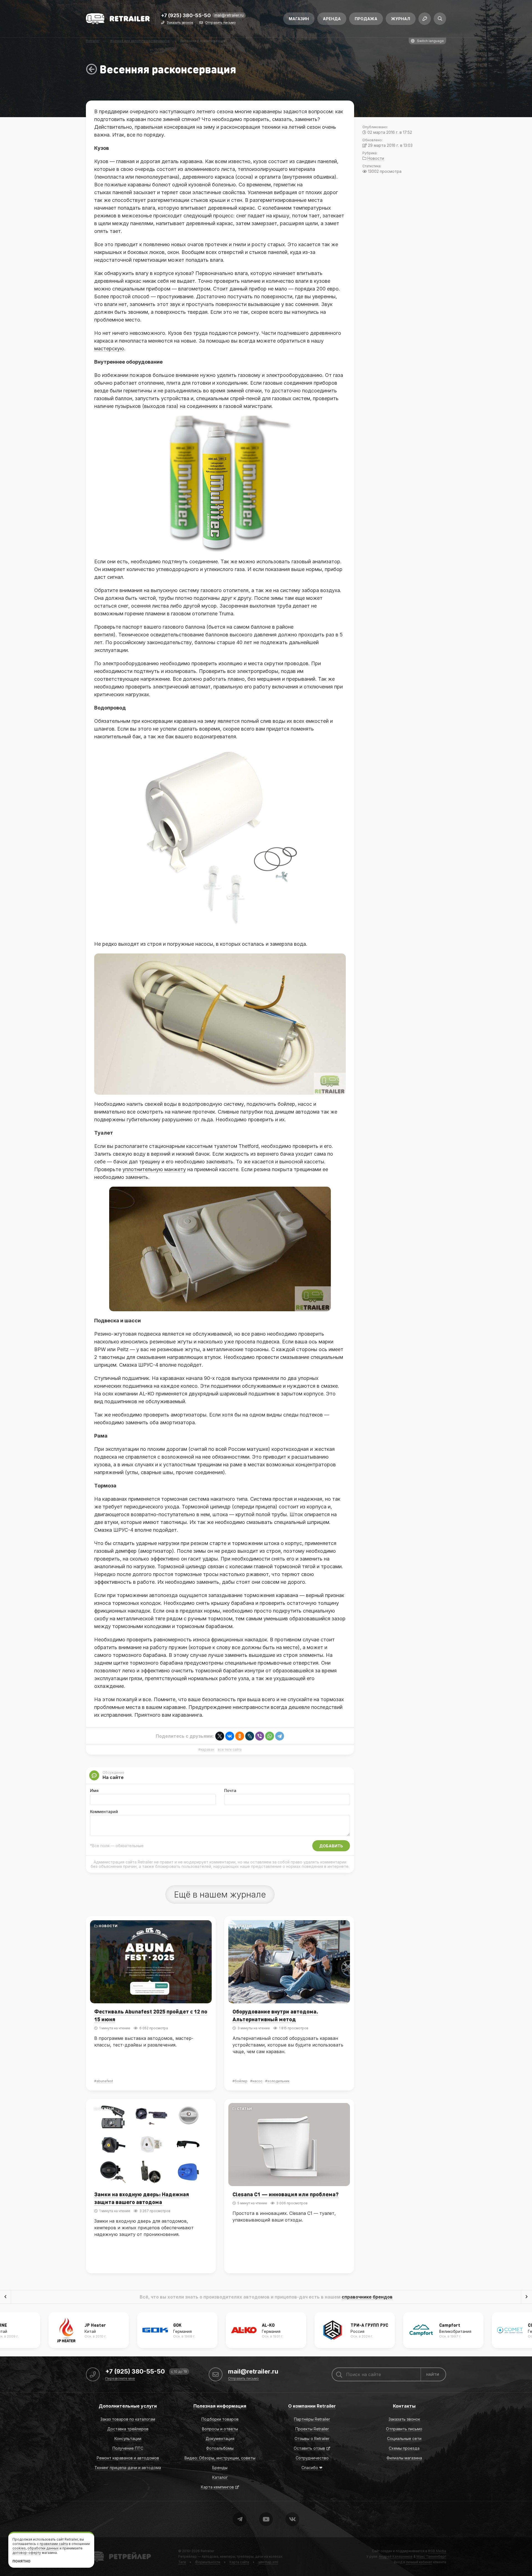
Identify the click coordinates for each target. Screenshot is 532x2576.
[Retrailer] (118, 19)
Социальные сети (404, 2439)
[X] (220, 1736)
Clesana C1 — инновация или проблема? (286, 2194)
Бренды (220, 2468)
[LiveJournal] (250, 1736)
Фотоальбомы (220, 2448)
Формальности (208, 2562)
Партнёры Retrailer (312, 2419)
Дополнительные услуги (128, 2406)
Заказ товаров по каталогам (128, 2419)
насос (257, 2081)
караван (207, 1750)
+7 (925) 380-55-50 (186, 16)
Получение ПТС (128, 2448)
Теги (182, 2562)
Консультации (128, 2439)
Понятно (21, 2561)
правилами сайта (54, 2544)
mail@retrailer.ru (229, 15)
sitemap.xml (268, 2562)
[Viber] (260, 1736)
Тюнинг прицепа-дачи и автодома (128, 2468)
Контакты (404, 2406)
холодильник (278, 2081)
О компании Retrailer (312, 2406)
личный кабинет (419, 2562)
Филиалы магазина (404, 2458)
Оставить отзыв (309, 2448)
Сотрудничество (312, 2458)
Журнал (401, 19)
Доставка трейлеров (128, 2429)
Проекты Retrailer (312, 2429)
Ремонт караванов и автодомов (128, 2458)
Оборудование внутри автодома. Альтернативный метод (275, 2015)
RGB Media (437, 2551)
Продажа (366, 19)
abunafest (105, 2081)
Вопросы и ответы (220, 2429)
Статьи (245, 1926)
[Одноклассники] (240, 1736)
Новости (108, 1926)
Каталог (220, 2477)
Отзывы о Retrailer (312, 2439)
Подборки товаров (220, 2419)
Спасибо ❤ (312, 2468)
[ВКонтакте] (230, 1736)
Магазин (299, 19)
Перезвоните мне (120, 2379)
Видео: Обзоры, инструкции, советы (220, 2458)
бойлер (241, 2081)
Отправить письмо (220, 23)
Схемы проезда (404, 2448)
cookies (19, 2548)
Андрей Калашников (396, 2556)
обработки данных (43, 2548)
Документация (220, 2439)
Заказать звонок (180, 23)
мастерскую (109, 349)
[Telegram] (280, 1736)
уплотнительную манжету (154, 1169)
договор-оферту (27, 2553)
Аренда (332, 19)
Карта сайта (239, 2562)
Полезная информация (220, 2406)
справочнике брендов (367, 2297)
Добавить (331, 1846)
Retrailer (93, 2551)
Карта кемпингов (217, 2487)
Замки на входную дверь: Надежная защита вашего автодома (142, 2198)
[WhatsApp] (270, 1736)
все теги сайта (230, 1750)
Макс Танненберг (431, 2556)
